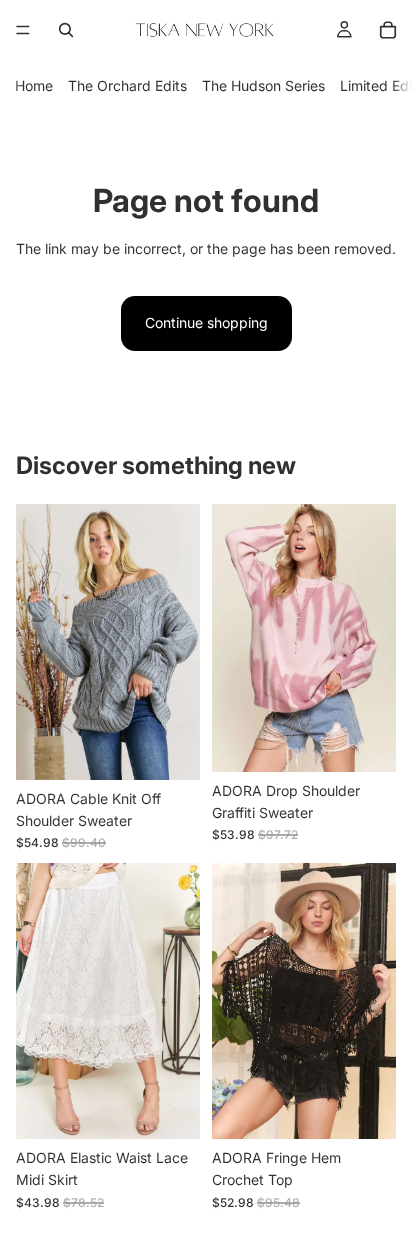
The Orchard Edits (127, 85)
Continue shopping (206, 322)
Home (34, 85)
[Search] (66, 30)
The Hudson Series (263, 85)
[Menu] (23, 30)
